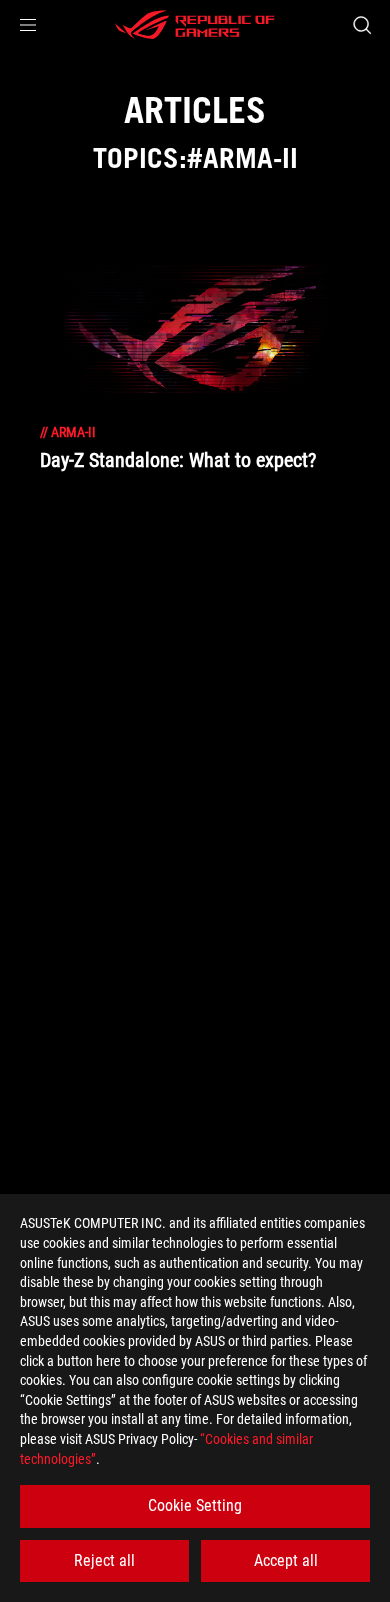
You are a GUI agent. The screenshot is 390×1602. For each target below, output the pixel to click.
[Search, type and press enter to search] (361, 25)
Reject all (104, 1560)
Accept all (286, 1560)
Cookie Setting (195, 1505)
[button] (28, 25)
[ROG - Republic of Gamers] (195, 25)
